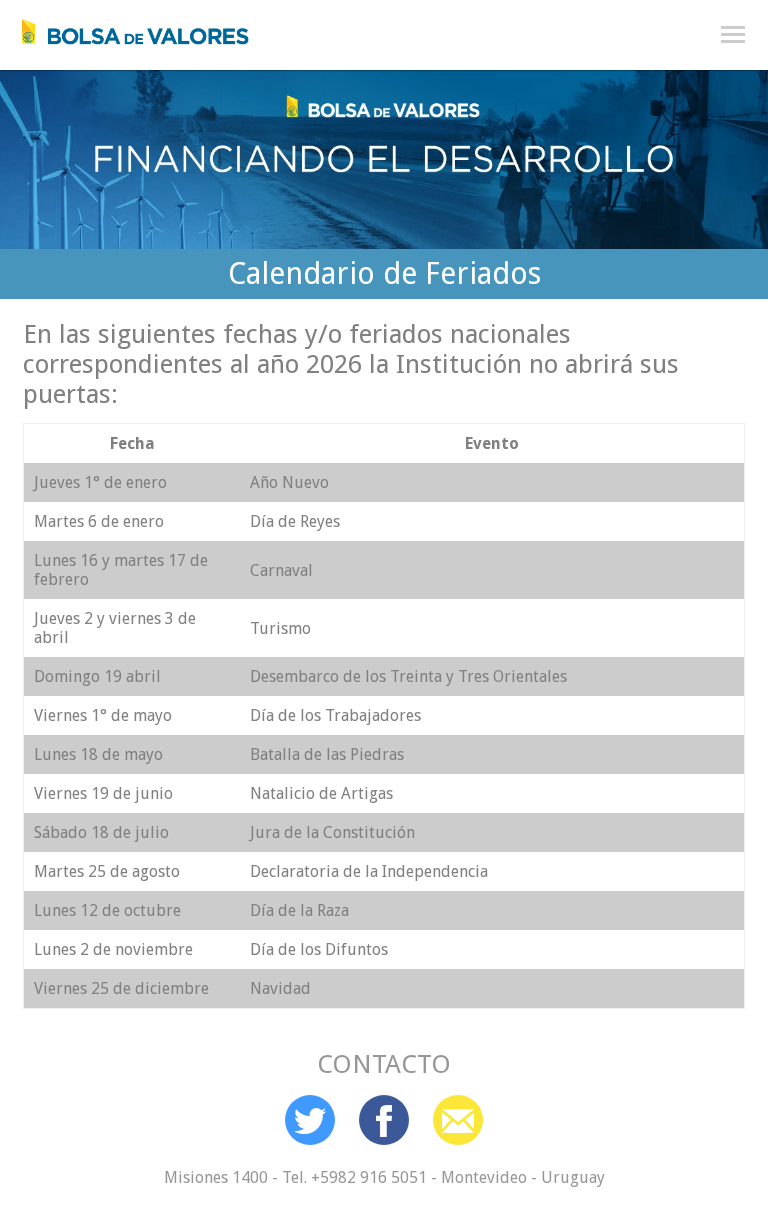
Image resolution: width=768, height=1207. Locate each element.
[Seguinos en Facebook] (384, 1120)
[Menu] (733, 35)
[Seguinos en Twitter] (310, 1120)
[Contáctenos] (458, 1120)
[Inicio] (125, 27)
